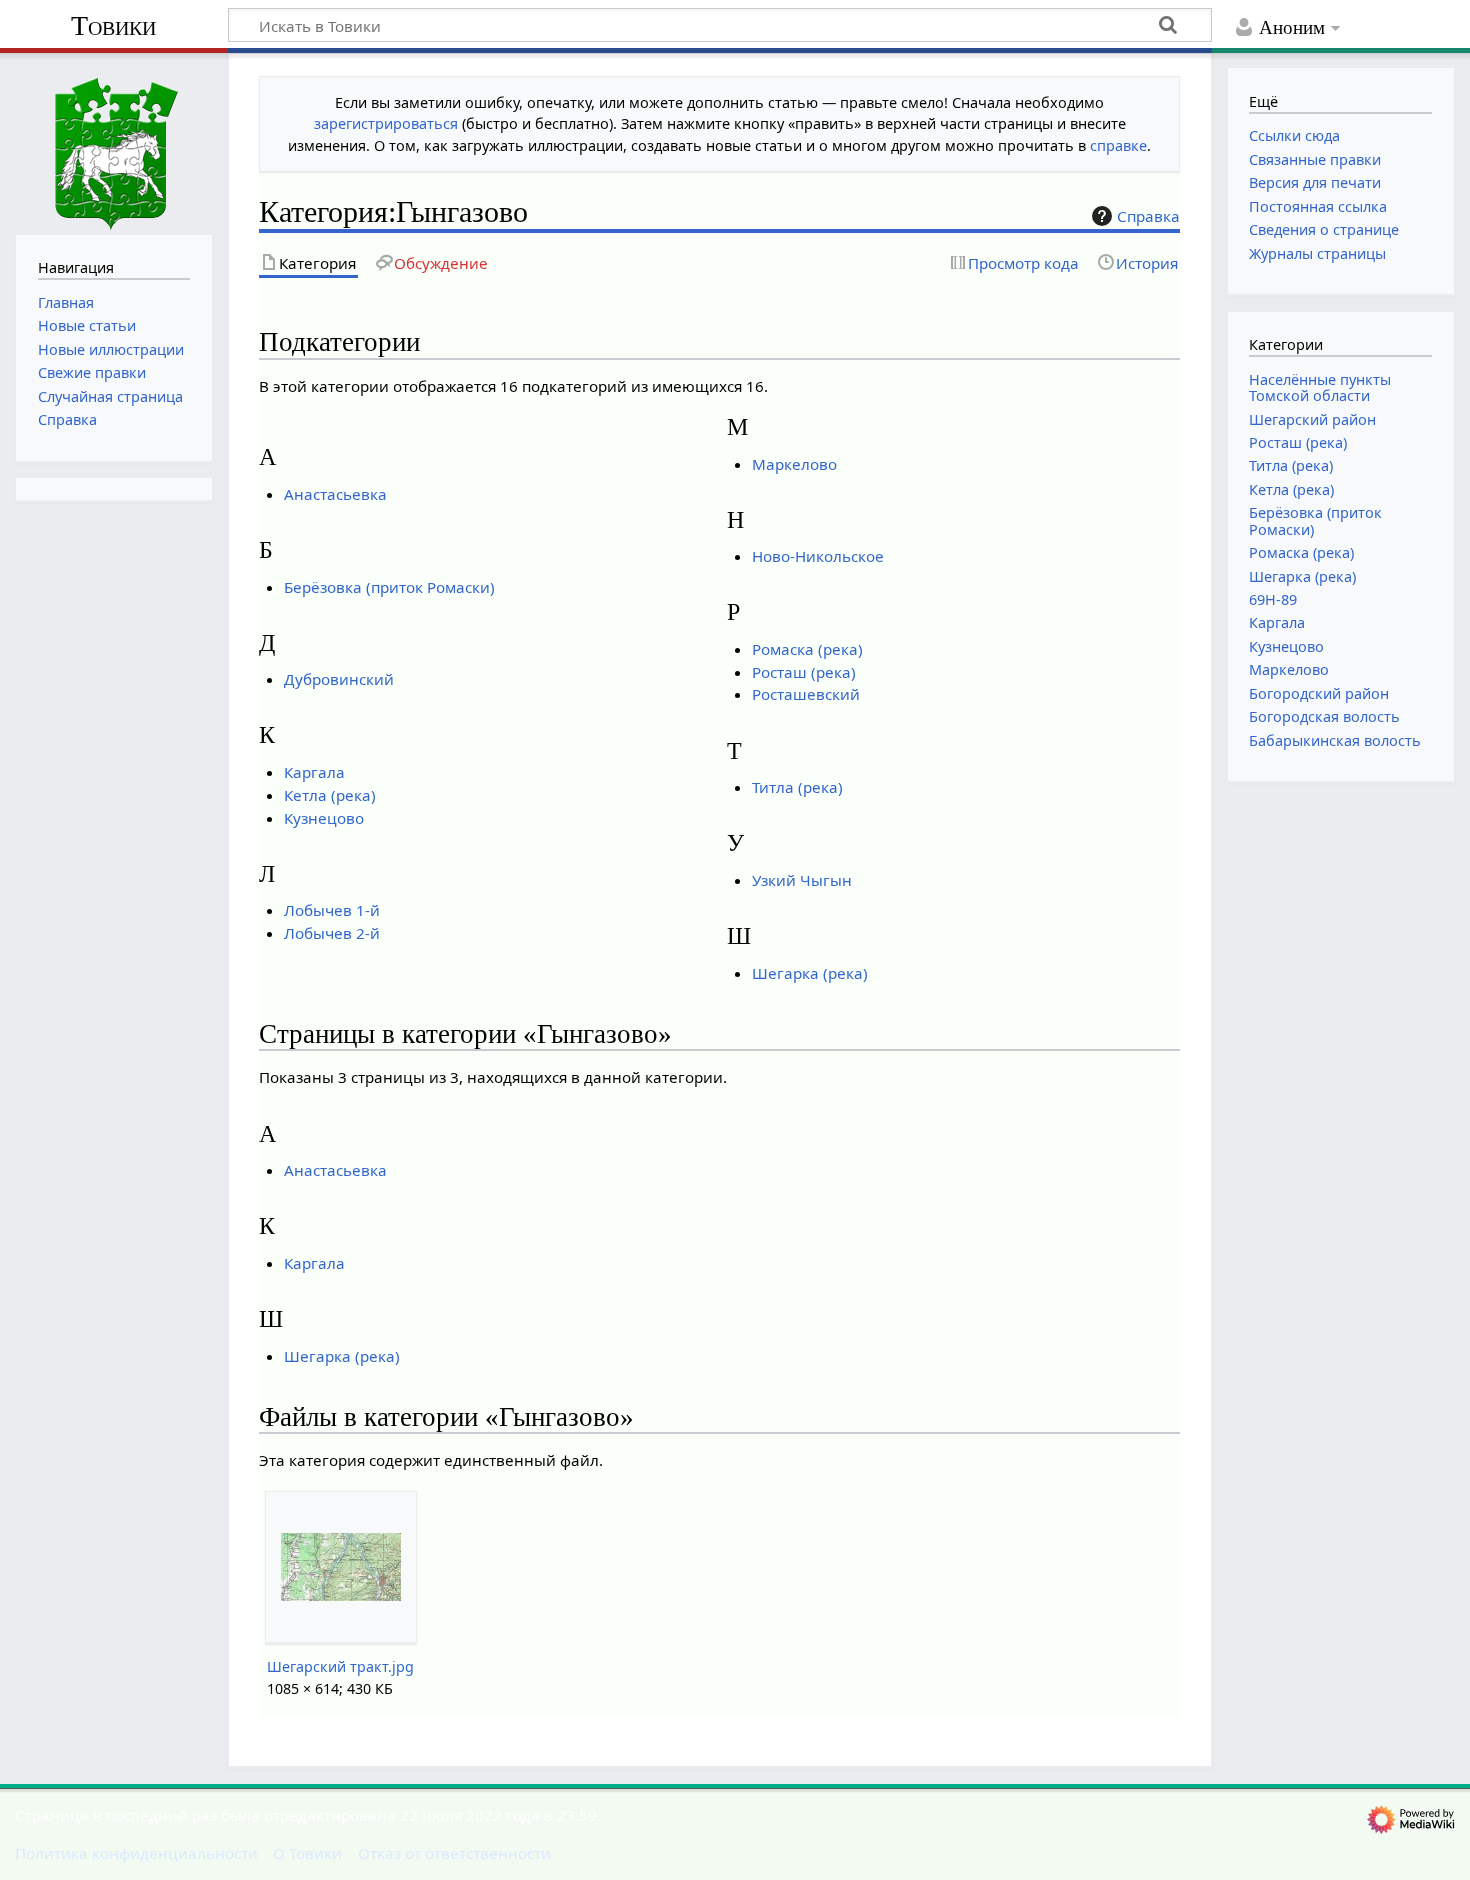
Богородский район (1319, 693)
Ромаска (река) (807, 649)
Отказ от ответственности (454, 1853)
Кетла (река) (330, 795)
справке (1118, 145)
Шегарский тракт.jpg (340, 1666)
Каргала (314, 772)
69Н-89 (1273, 599)
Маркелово (794, 464)
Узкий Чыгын (802, 880)
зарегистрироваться (386, 123)
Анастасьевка (335, 494)
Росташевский (806, 694)
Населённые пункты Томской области (1320, 387)
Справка (1148, 216)
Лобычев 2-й (332, 933)
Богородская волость (1324, 716)
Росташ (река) (804, 672)
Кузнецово (324, 818)
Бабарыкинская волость (1335, 740)
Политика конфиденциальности (136, 1853)
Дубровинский (339, 679)
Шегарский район (1312, 419)
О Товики (307, 1853)
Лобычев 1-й (332, 910)
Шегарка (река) (810, 973)
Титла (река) (797, 787)
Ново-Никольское (818, 556)
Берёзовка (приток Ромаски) (389, 587)
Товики (113, 25)
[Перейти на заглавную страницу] (114, 141)
